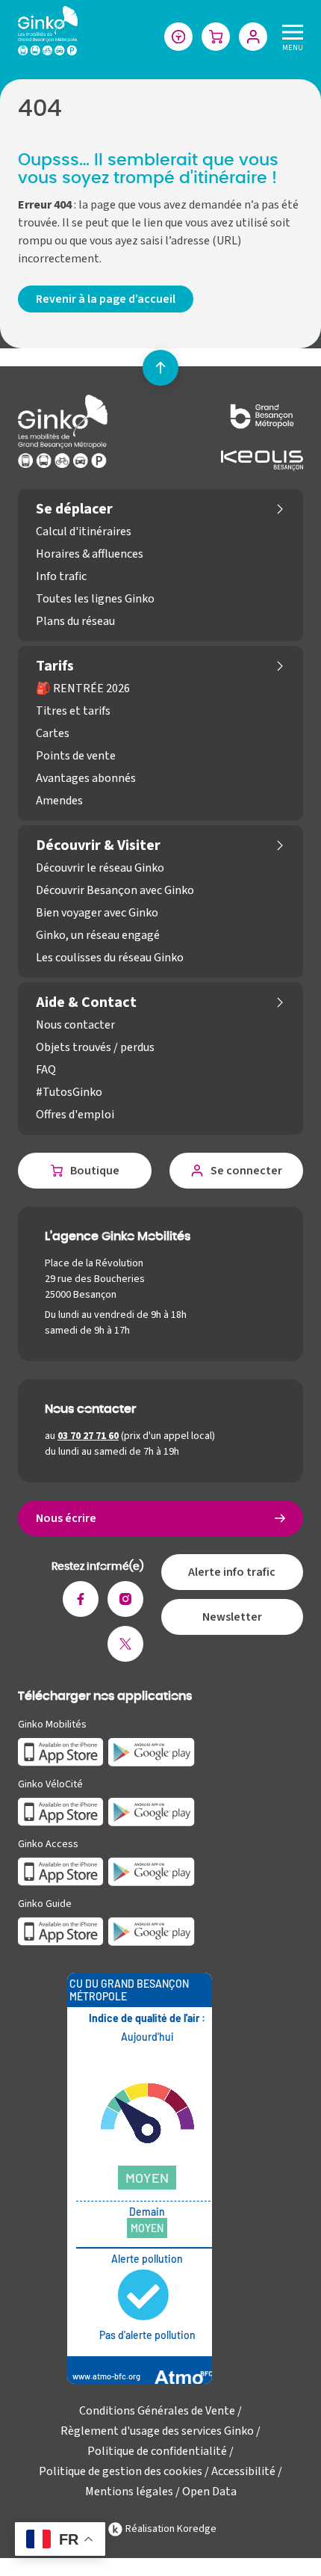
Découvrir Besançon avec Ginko (115, 890)
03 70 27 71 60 (88, 1436)
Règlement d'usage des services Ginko (157, 2431)
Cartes (53, 733)
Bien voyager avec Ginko (97, 913)
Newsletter (232, 1617)
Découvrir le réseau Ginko (100, 868)
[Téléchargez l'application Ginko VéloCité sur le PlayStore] (152, 1811)
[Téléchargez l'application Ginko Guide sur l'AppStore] (61, 1931)
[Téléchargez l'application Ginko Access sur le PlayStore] (152, 1871)
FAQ (46, 1070)
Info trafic (61, 576)
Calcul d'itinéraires (84, 531)
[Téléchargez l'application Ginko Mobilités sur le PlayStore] (152, 1751)
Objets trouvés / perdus (95, 1047)
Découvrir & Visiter (98, 845)
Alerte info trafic (232, 1572)
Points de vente (76, 756)
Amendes (59, 801)
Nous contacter (75, 1025)
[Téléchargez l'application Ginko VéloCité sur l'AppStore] (61, 1811)
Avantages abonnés (86, 778)
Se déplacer (74, 509)
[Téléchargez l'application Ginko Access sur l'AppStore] (61, 1871)
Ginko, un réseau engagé (98, 935)
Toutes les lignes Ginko (95, 599)
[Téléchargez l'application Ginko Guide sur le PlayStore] (152, 1931)
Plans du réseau (75, 621)
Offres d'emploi (75, 1115)
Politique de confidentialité (157, 2451)
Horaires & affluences (90, 554)
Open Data (209, 2492)
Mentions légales (129, 2492)
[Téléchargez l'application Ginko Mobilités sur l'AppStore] (61, 1751)
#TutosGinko (69, 1092)
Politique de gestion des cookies (121, 2471)
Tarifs (55, 666)
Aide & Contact (86, 1002)
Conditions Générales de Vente (157, 2411)
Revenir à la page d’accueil (106, 299)
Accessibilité (243, 2471)
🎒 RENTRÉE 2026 (83, 688)
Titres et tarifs (73, 711)
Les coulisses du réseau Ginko (110, 958)
